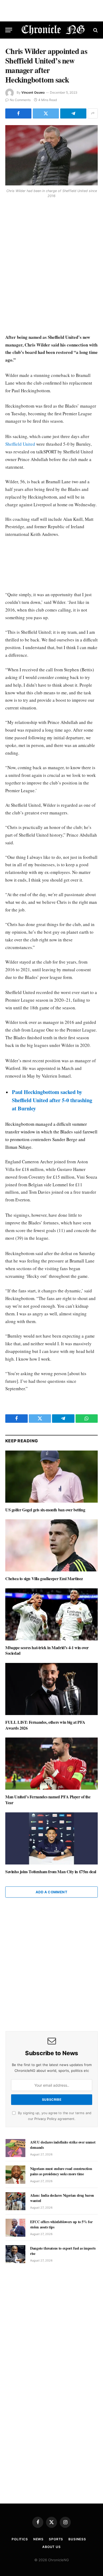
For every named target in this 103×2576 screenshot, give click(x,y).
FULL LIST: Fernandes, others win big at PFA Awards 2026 (45, 1725)
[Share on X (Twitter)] (46, 113)
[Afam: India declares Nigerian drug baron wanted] (15, 2201)
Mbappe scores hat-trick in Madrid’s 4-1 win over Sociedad (47, 1650)
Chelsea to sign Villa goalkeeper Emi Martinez (44, 1578)
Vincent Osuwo (33, 92)
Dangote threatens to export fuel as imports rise (63, 2251)
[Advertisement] (51, 267)
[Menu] (9, 30)
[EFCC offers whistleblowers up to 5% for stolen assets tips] (15, 2228)
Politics (20, 2539)
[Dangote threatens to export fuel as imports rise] (15, 2254)
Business (77, 2539)
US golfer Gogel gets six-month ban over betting (45, 1510)
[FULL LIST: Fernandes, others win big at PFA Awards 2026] (51, 1689)
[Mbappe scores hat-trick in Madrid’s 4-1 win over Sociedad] (51, 1614)
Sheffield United (20, 444)
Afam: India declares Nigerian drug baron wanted (62, 2198)
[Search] (95, 30)
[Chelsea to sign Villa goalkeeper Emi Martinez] (51, 1545)
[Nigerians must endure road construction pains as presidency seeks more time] (15, 2174)
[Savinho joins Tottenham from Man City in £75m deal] (51, 1838)
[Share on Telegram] (73, 113)
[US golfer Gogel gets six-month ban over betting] (51, 1477)
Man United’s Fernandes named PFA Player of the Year (48, 1800)
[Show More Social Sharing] (93, 113)
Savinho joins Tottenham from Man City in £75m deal (51, 1871)
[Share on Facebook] (18, 113)
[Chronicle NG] (53, 30)
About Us (51, 2547)
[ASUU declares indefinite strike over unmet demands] (15, 2148)
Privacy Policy (45, 2119)
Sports (56, 2539)
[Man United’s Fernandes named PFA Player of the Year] (51, 1764)
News (38, 2539)
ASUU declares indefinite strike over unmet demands (63, 2145)
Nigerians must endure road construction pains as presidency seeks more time (61, 2171)
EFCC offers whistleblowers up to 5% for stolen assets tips (61, 2224)
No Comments (20, 100)
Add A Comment (51, 1892)
